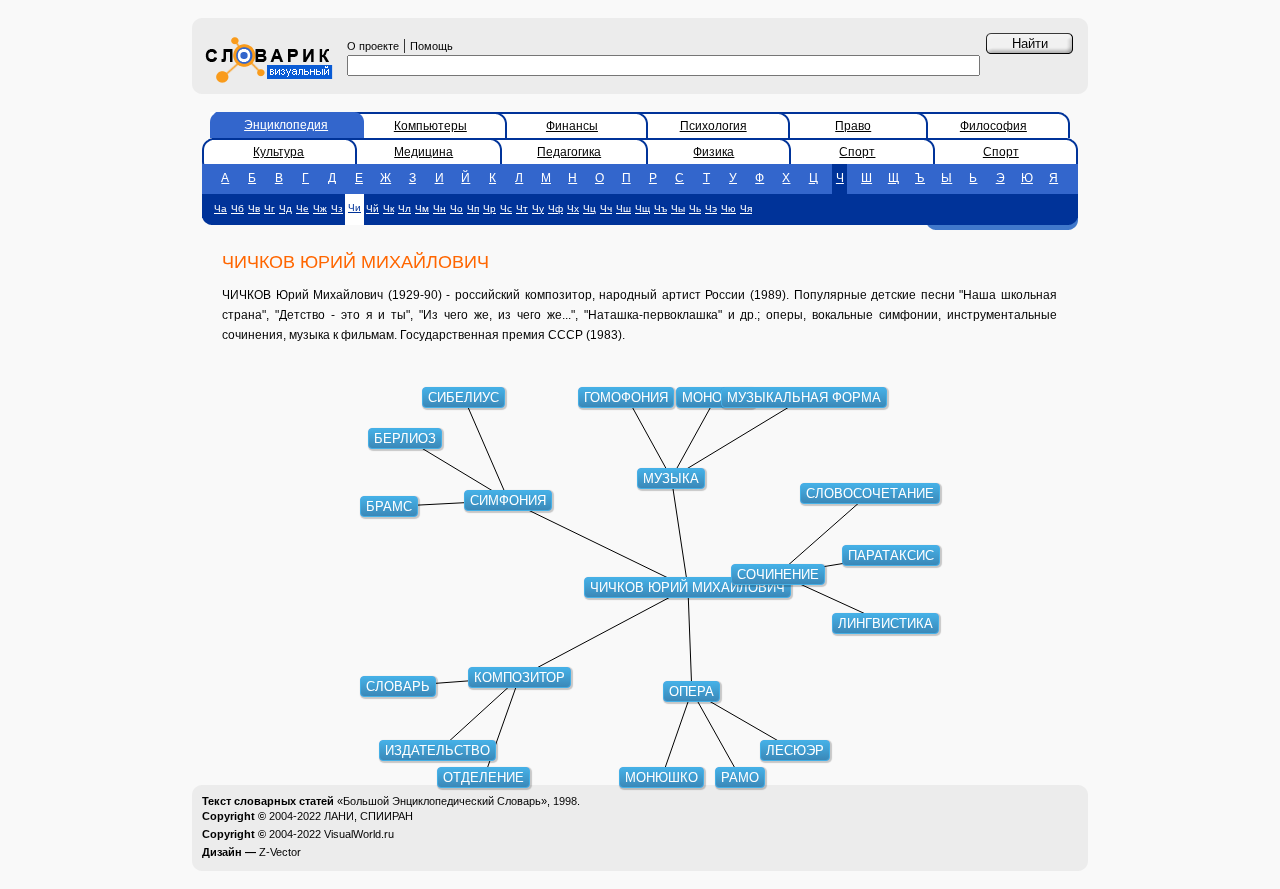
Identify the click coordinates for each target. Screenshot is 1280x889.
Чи (354, 207)
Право (853, 126)
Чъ (660, 208)
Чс (506, 208)
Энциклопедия (286, 125)
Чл (404, 208)
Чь (695, 208)
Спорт (857, 152)
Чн (439, 208)
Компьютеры (430, 126)
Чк (388, 208)
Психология (713, 126)
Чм (422, 208)
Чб (237, 208)
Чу (538, 208)
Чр (489, 208)
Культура (278, 152)
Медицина (423, 152)
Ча (220, 208)
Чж (320, 208)
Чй (372, 208)
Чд (285, 208)
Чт (522, 208)
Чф (555, 208)
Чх (573, 208)
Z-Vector (280, 852)
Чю (728, 208)
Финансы (572, 126)
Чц (589, 208)
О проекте (373, 46)
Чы (678, 208)
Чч (606, 208)
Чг (269, 208)
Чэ (711, 208)
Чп (473, 208)
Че (302, 208)
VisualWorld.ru (359, 834)
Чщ (642, 208)
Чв (254, 208)
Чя (746, 208)
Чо (456, 208)
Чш (623, 208)
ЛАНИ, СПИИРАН (368, 816)
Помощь (431, 46)
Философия (993, 126)
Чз (337, 208)
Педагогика (569, 152)
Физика (713, 152)
